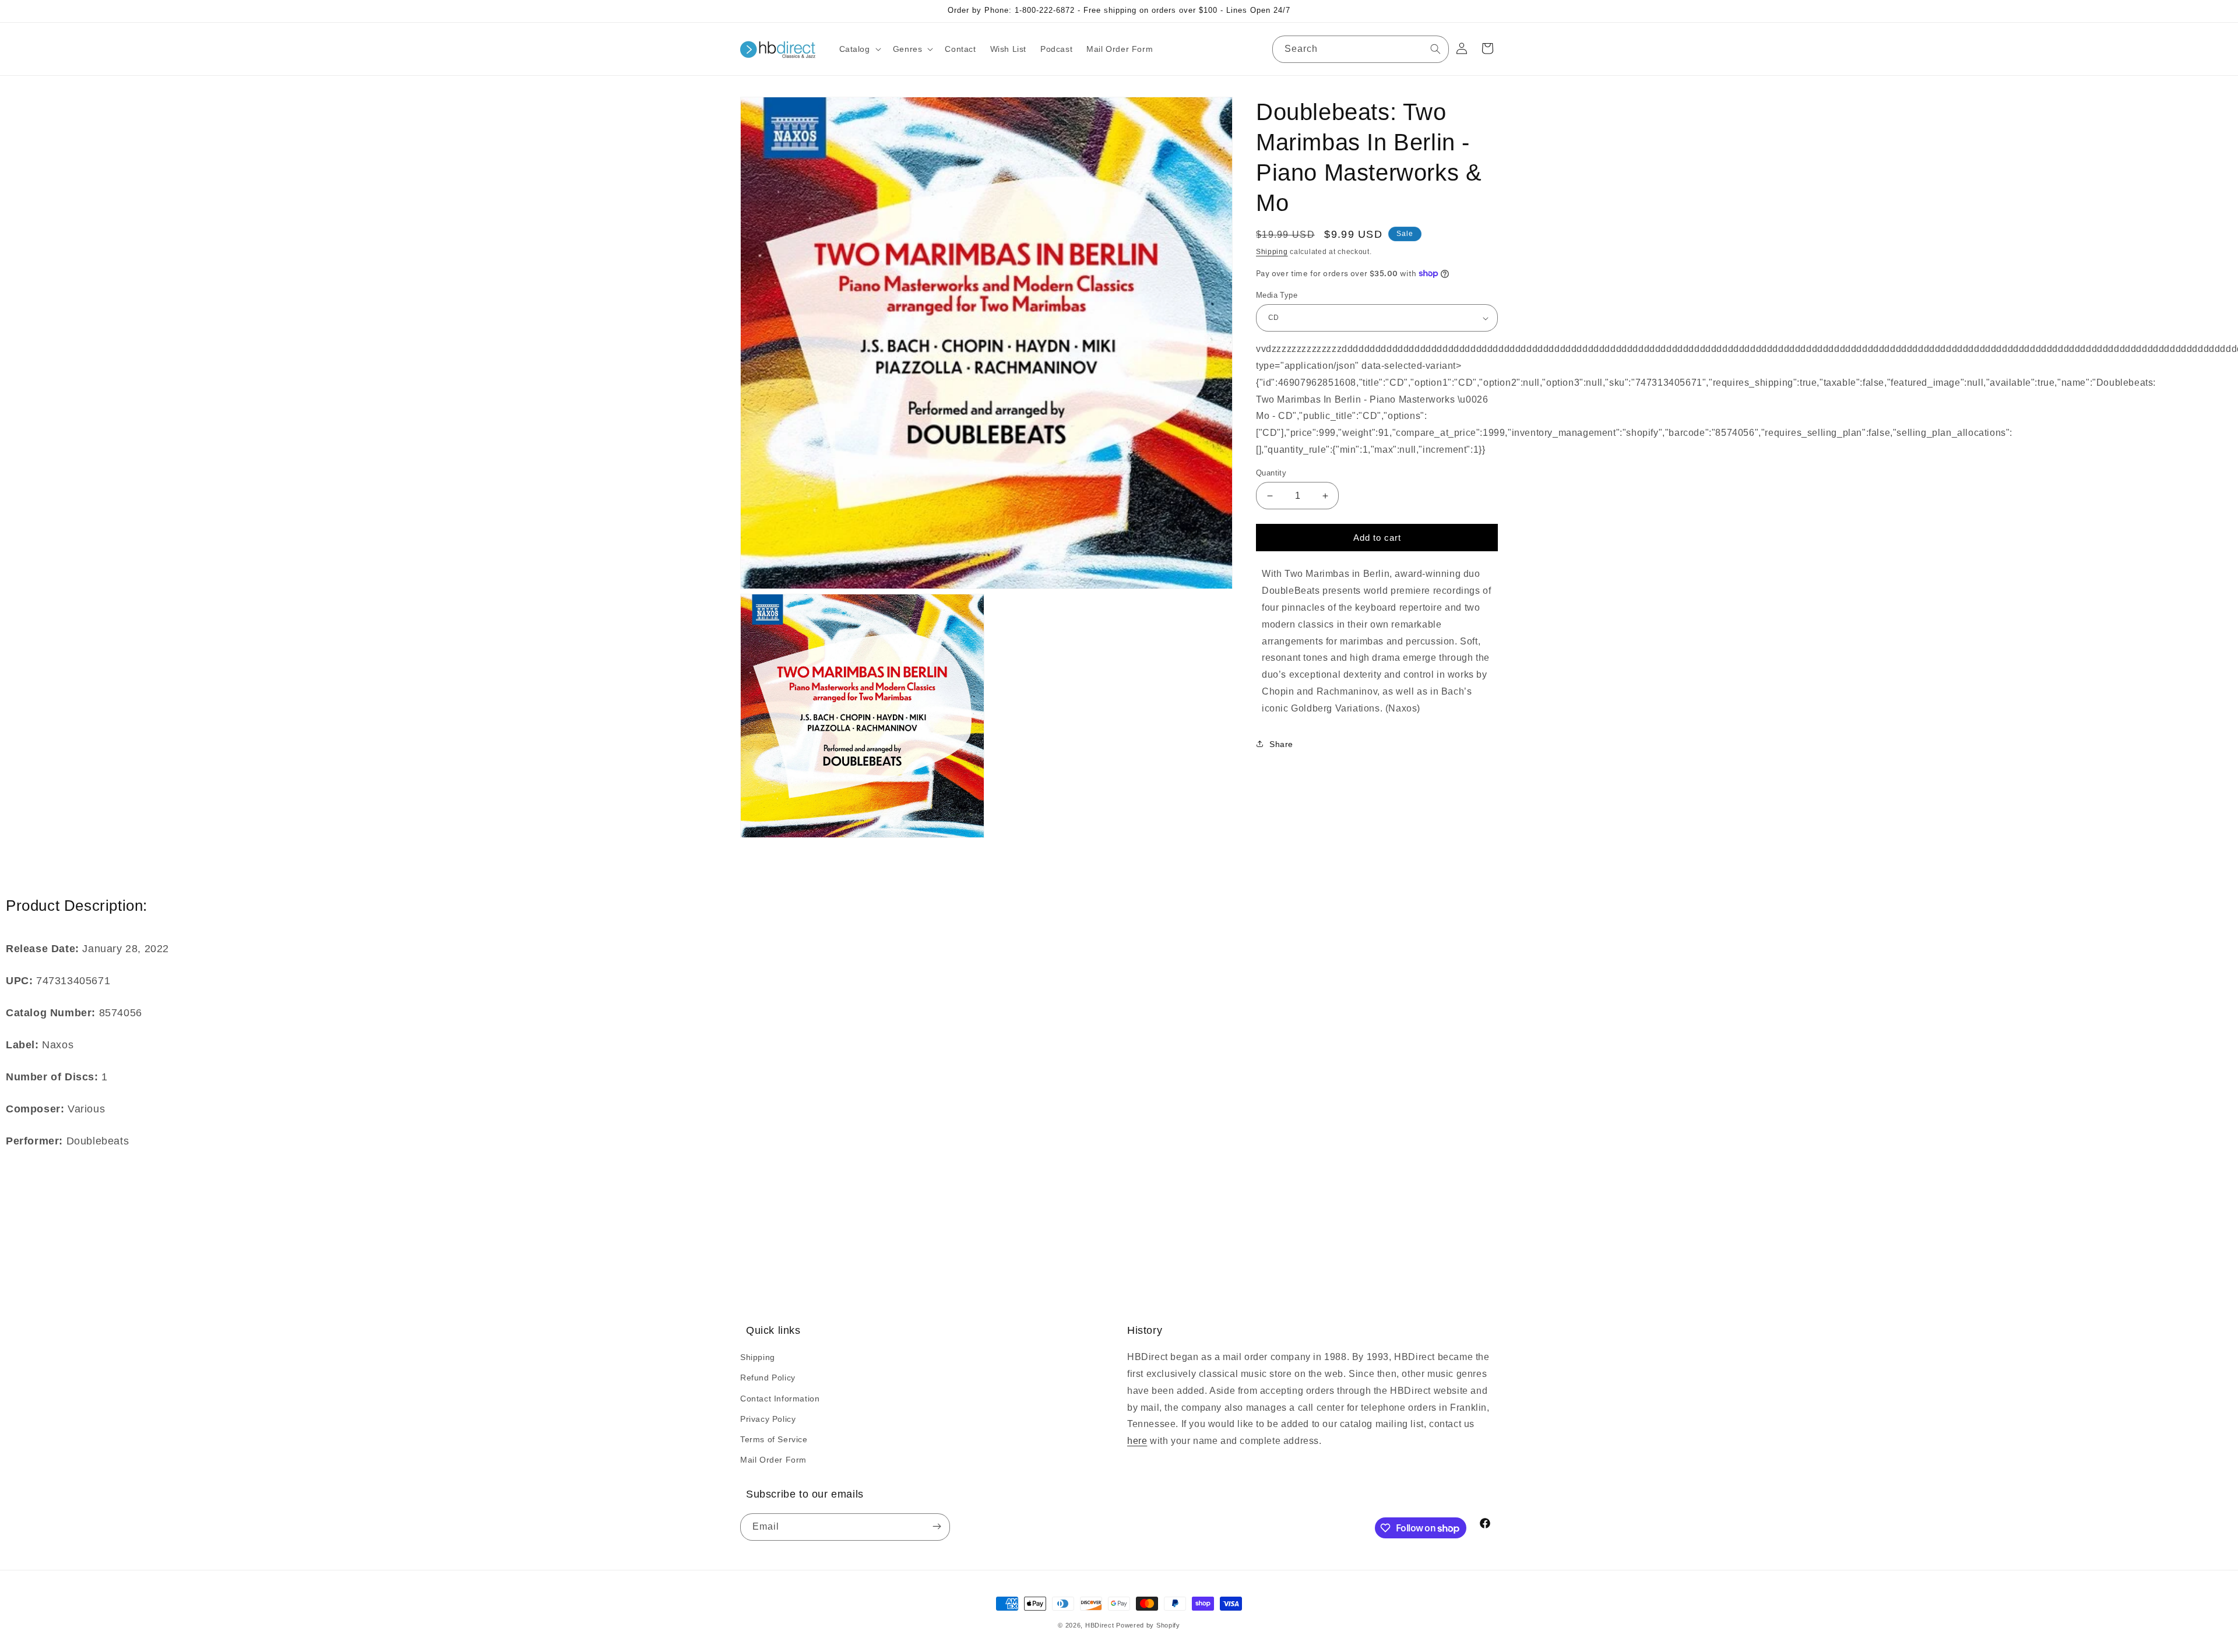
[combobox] (1361, 49)
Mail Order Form (773, 1460)
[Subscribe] (937, 1527)
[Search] (1435, 49)
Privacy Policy (768, 1419)
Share (1281, 744)
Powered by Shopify (1148, 1625)
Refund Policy (768, 1378)
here (1137, 1441)
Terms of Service (774, 1439)
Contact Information (780, 1399)
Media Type (1277, 295)
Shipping (1272, 252)
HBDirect (1100, 1625)
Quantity (1271, 473)
